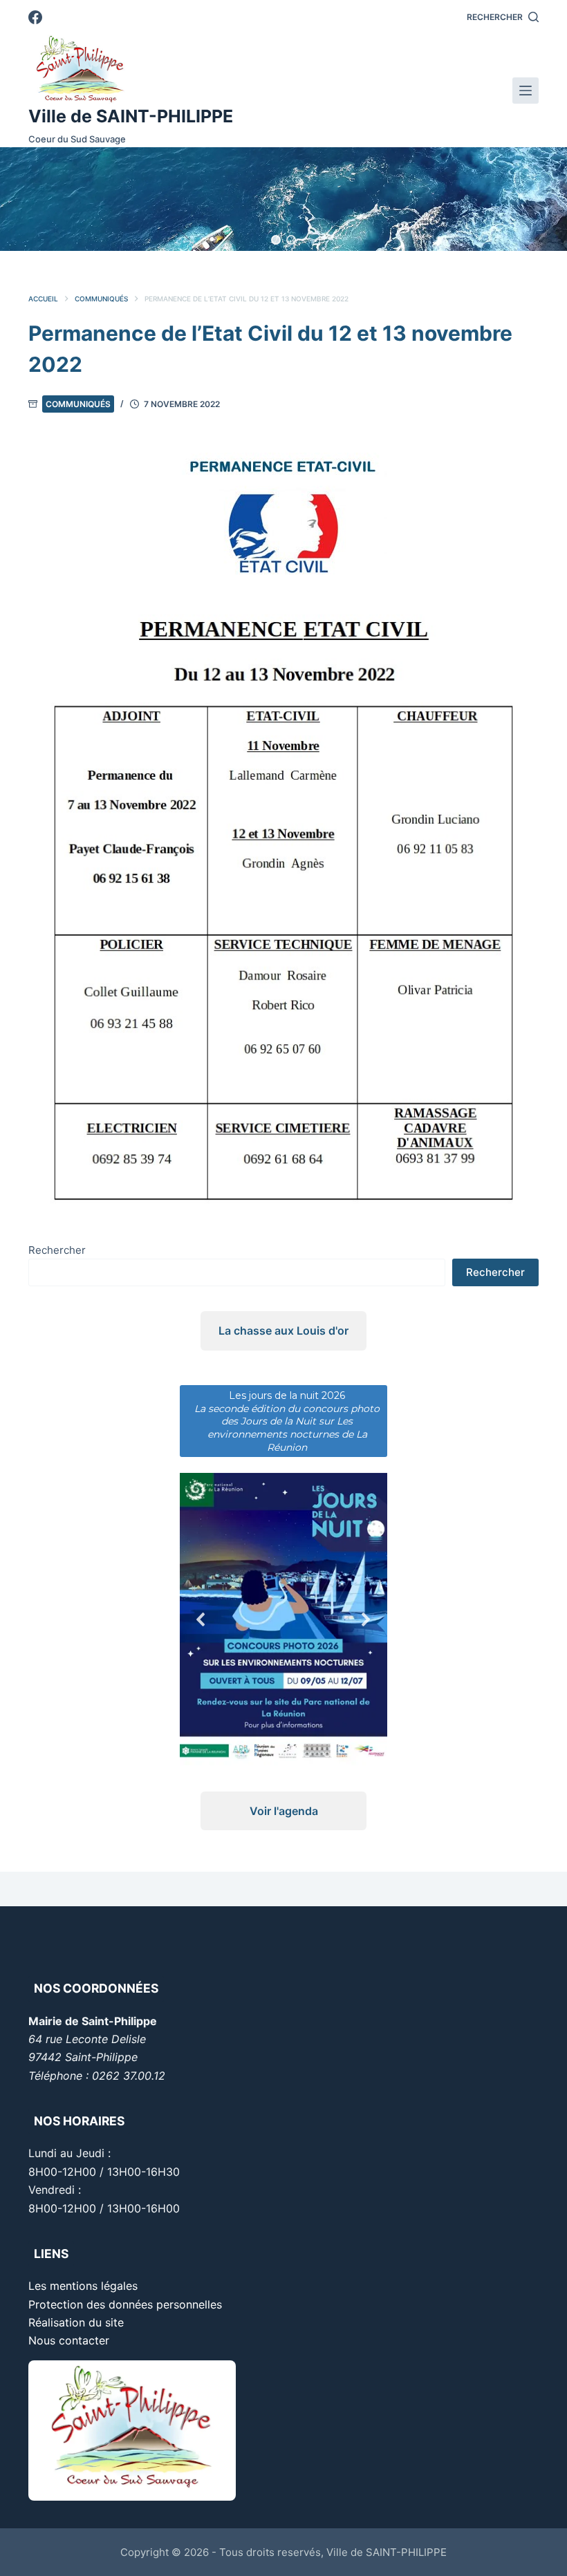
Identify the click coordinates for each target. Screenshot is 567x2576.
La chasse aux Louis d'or (283, 1331)
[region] (283, 199)
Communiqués (78, 404)
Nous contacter (69, 2340)
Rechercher (57, 1250)
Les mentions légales (83, 2286)
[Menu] (526, 91)
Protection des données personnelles (125, 2304)
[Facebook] (35, 17)
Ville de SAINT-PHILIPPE (131, 116)
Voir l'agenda (284, 1811)
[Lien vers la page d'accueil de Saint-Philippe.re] (131, 69)
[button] (276, 240)
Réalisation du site (76, 2322)
